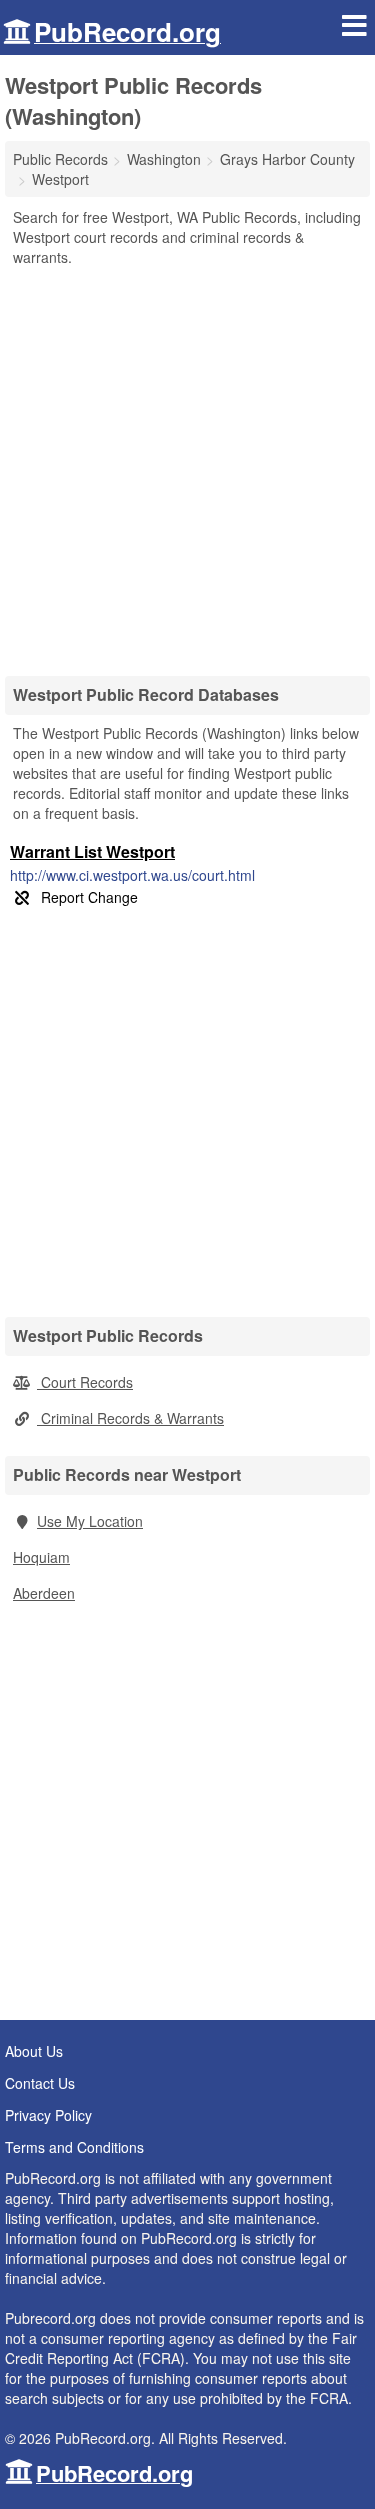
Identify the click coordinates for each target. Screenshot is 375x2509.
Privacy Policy (48, 2115)
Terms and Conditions (74, 2147)
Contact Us (40, 2083)
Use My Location (90, 1521)
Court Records (85, 1382)
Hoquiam (41, 1557)
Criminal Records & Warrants (130, 1418)
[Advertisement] (187, 464)
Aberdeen (44, 1593)
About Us (34, 2051)
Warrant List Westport (92, 851)
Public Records (60, 159)
